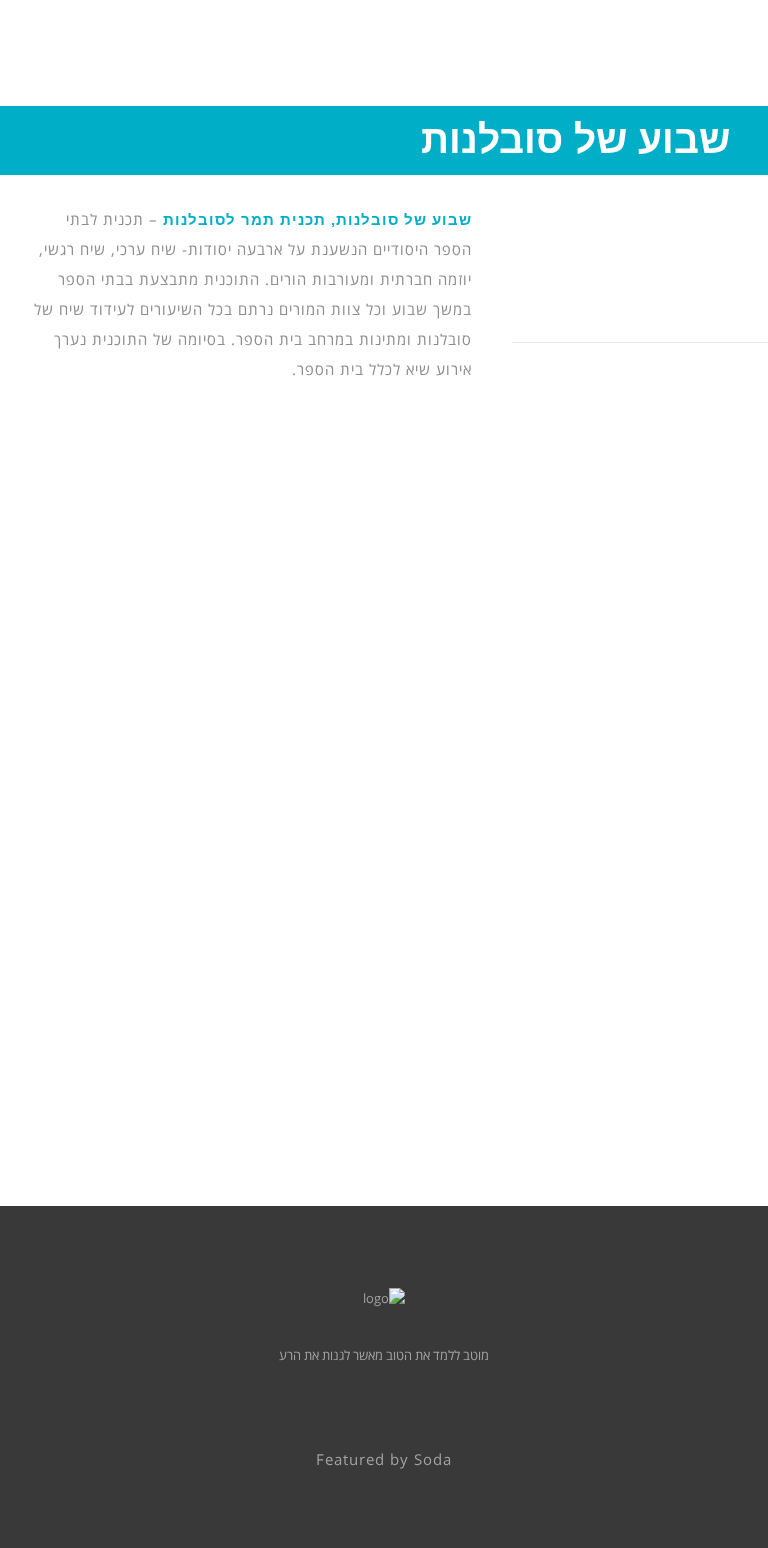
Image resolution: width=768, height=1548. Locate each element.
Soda (433, 1460)
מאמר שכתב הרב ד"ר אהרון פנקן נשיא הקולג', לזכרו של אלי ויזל (194, 893)
